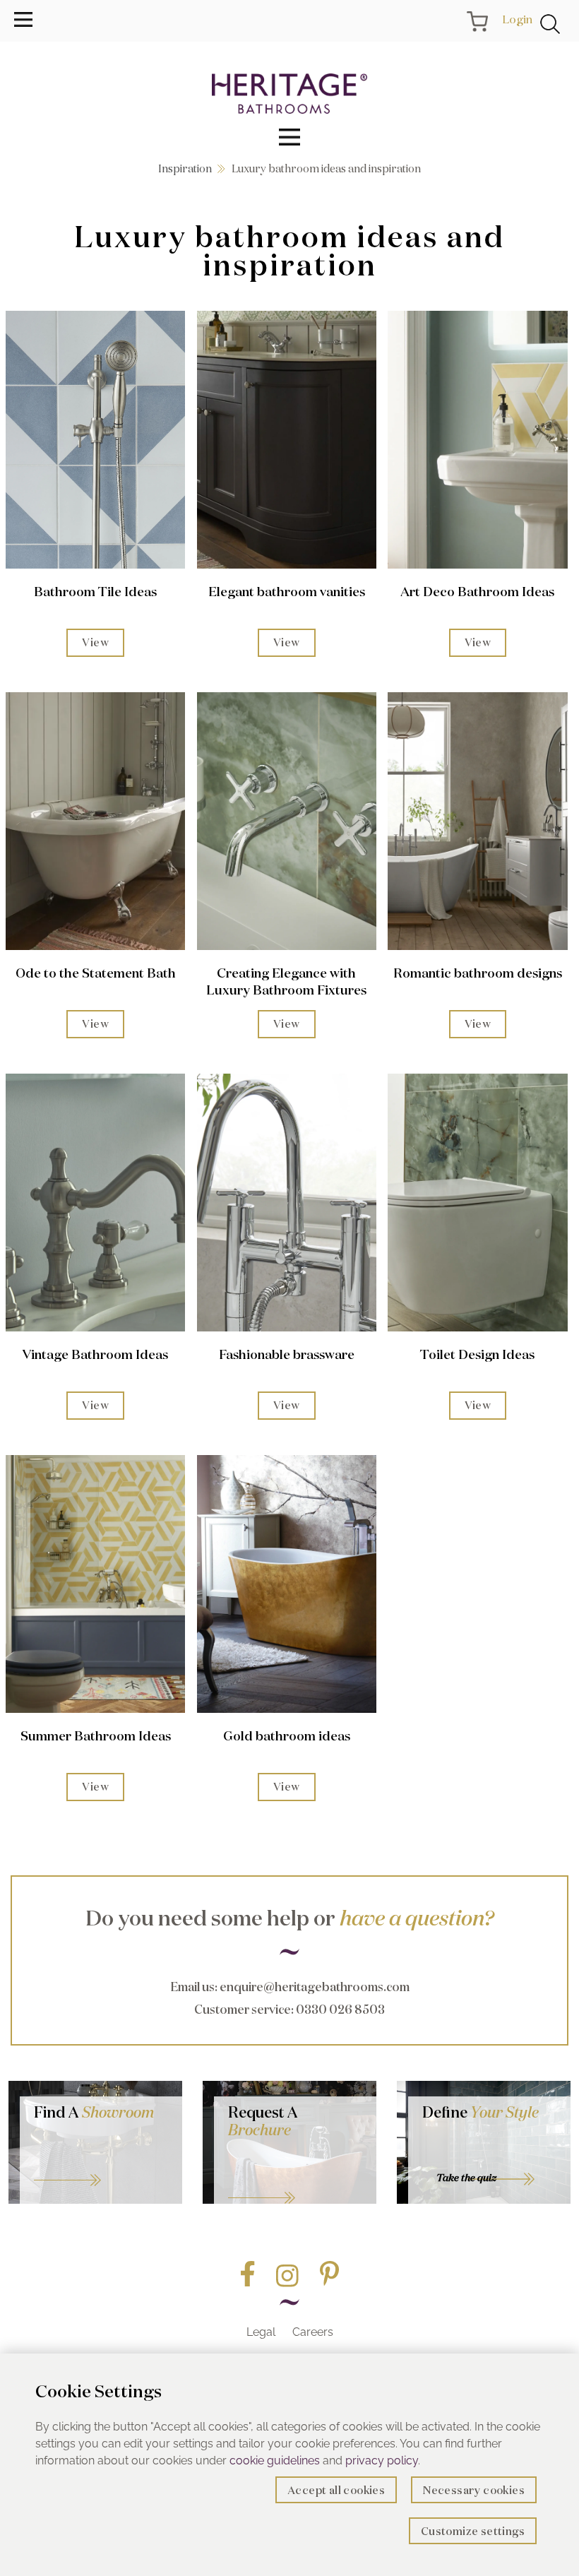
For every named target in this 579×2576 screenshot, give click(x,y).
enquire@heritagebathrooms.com (315, 1987)
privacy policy (382, 2461)
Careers (313, 2332)
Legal (261, 2332)
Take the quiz (466, 2178)
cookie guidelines (275, 2461)
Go (295, 2180)
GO (101, 2163)
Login (517, 19)
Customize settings (473, 2531)
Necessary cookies (474, 2490)
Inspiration (185, 168)
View (95, 642)
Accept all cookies (336, 2490)
